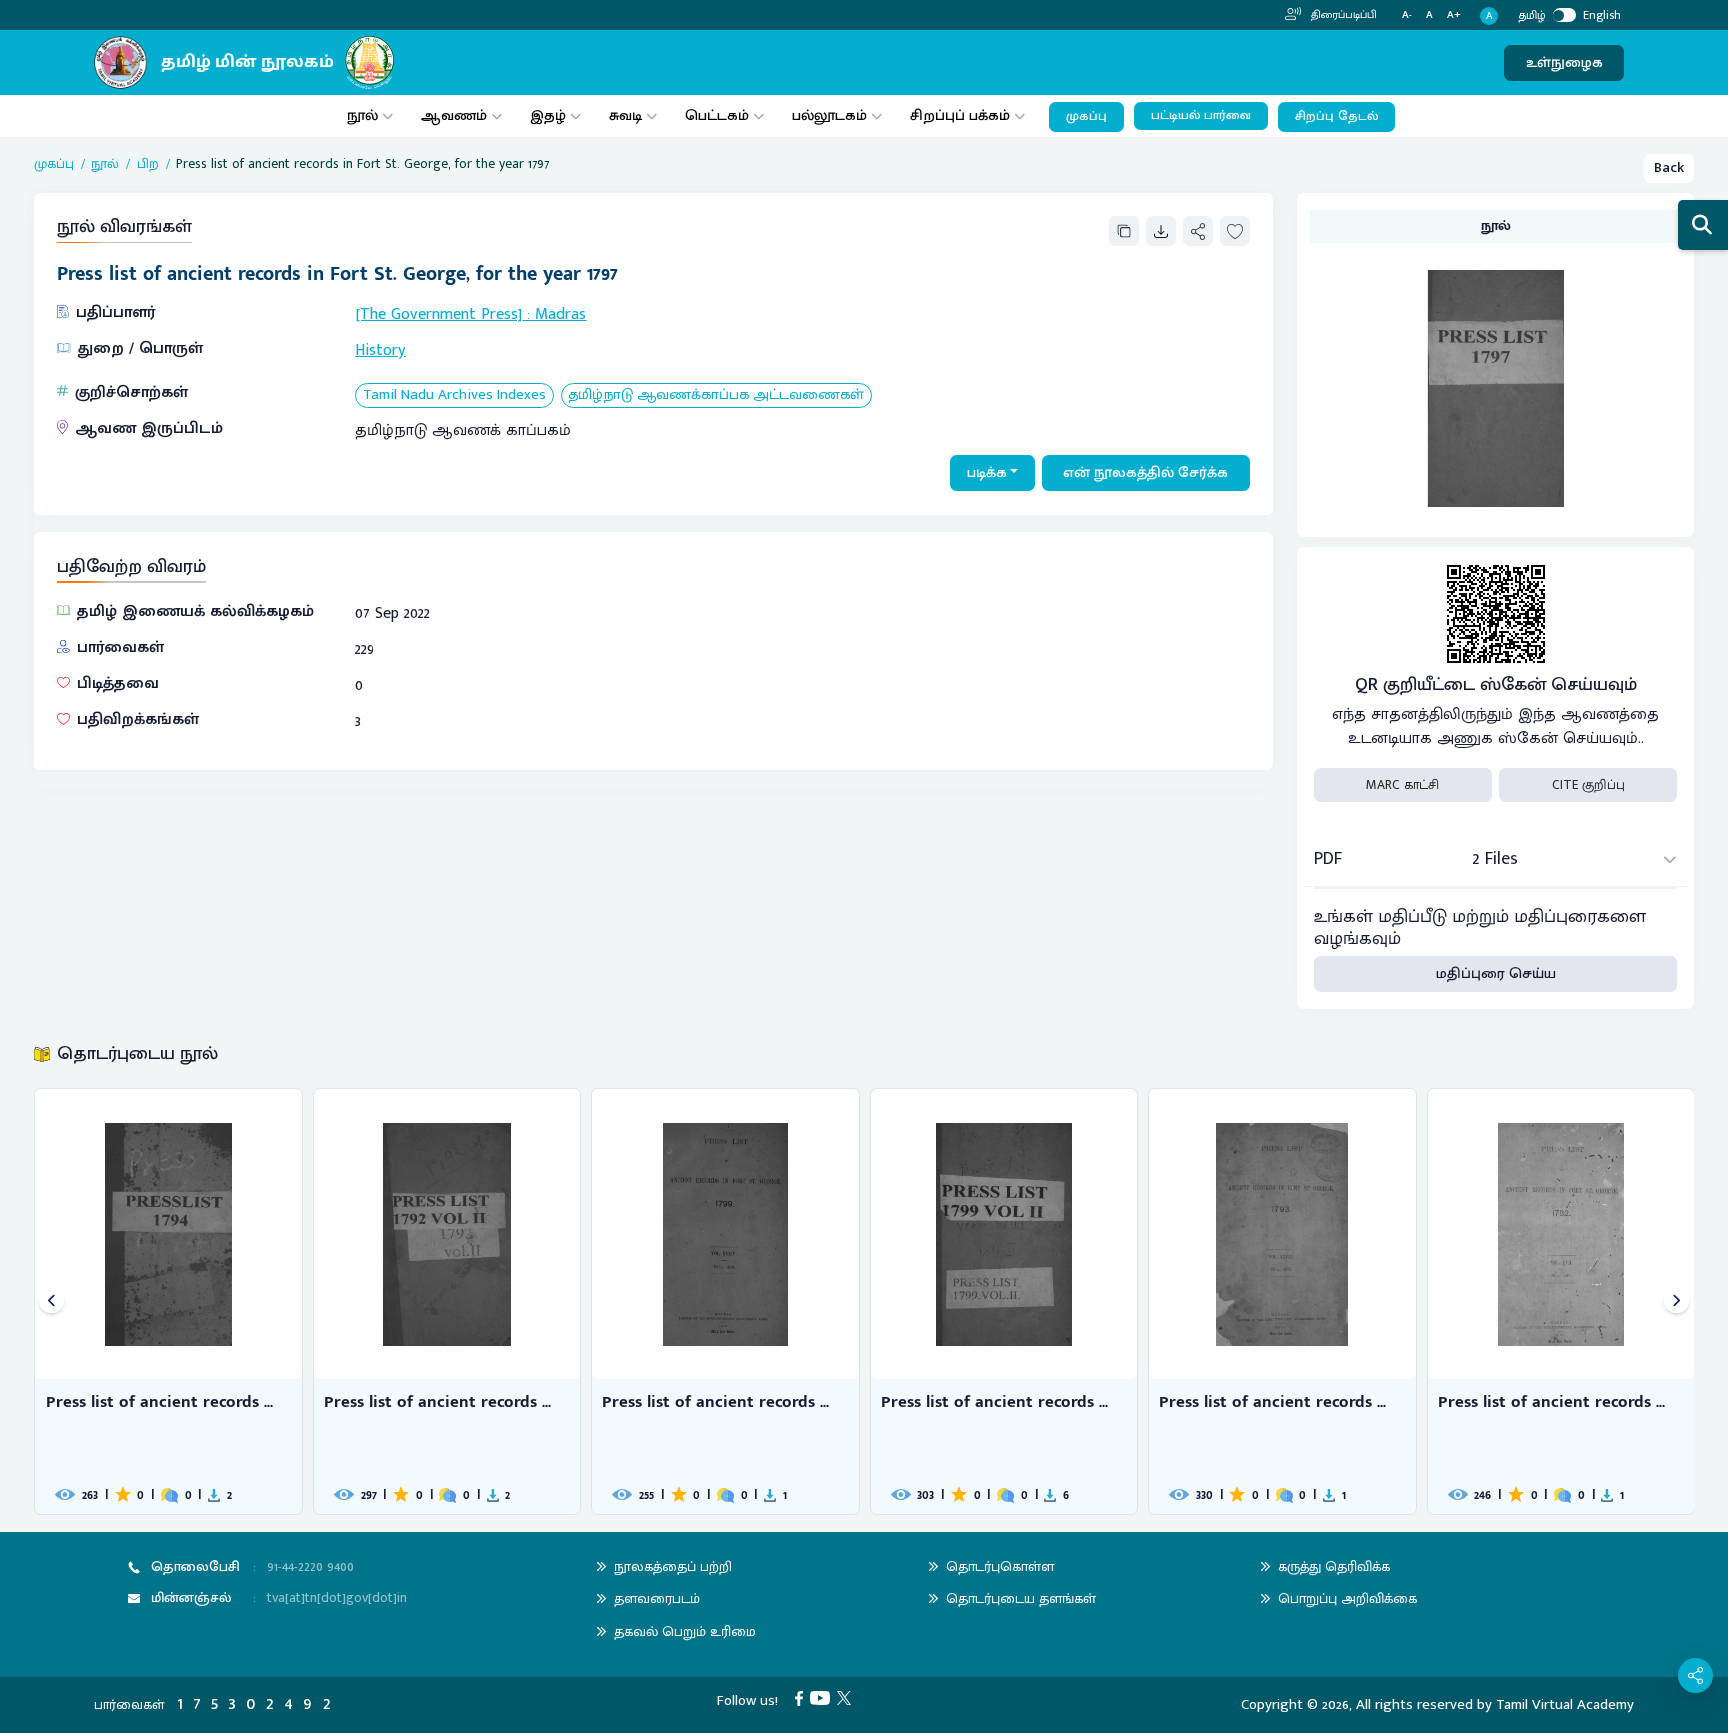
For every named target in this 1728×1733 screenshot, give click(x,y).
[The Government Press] (438, 314)
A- (1407, 15)
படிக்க (987, 472)
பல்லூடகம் (829, 115)
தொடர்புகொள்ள (1000, 1566)
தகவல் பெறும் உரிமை (685, 1631)
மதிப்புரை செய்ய (1496, 973)
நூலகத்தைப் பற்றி (673, 1566)
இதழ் (548, 115)
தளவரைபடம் (657, 1598)
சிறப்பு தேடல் (1336, 116)
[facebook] (802, 1697)
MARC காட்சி (1402, 785)
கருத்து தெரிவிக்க (1334, 1566)
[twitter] (847, 1697)
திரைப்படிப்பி (1342, 15)
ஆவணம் (456, 115)
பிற (148, 164)
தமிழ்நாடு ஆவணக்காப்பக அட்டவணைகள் (716, 395)
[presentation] (51, 1301)
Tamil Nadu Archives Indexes (454, 395)
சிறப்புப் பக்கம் (960, 115)
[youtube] (823, 1697)
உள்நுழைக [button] (1564, 62)
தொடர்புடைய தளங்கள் (1021, 1598)
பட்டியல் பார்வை (1201, 115)
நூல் (362, 115)
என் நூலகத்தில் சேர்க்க (1145, 472)
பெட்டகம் (717, 115)
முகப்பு (1086, 116)
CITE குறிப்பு (1588, 785)
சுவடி (625, 115)
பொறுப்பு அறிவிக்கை (1347, 1598)
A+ (1454, 15)
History (380, 350)
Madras (560, 314)
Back (1669, 167)
